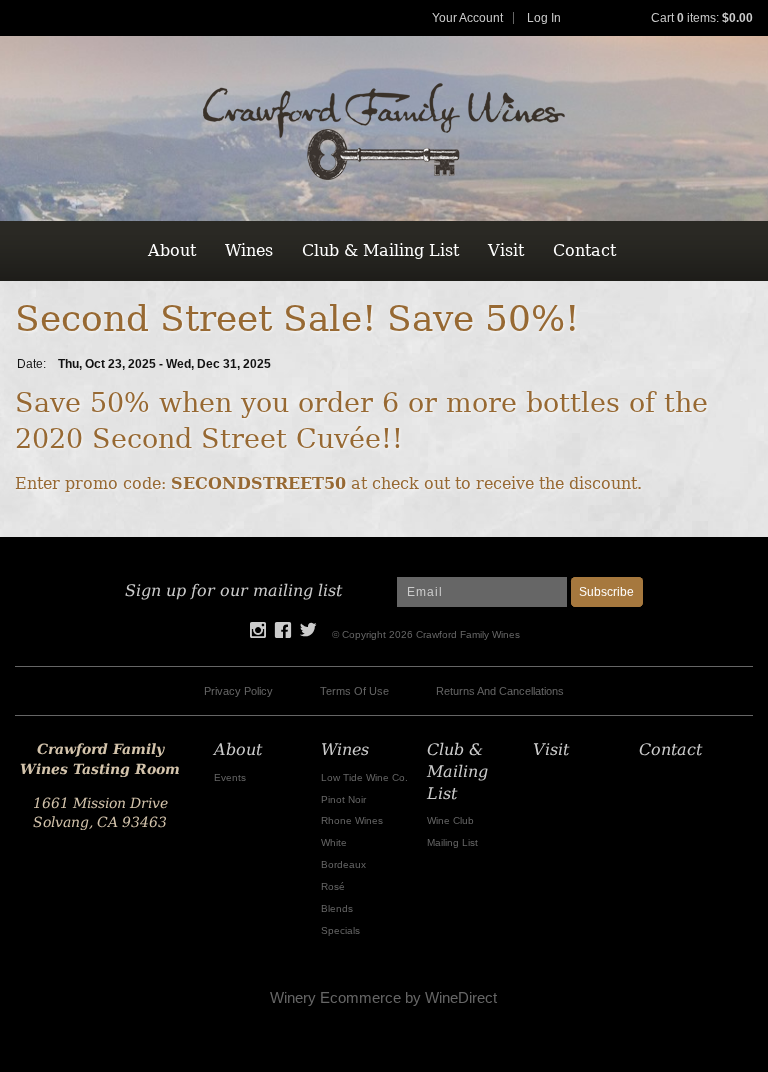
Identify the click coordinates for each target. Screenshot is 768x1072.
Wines (249, 250)
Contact (584, 250)
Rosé (333, 886)
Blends (337, 908)
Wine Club (450, 820)
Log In (544, 18)
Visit (506, 250)
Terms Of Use (354, 691)
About (172, 250)
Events (230, 777)
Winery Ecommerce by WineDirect (383, 997)
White (334, 842)
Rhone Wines (352, 820)
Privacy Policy (238, 691)
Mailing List (452, 842)
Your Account (467, 18)
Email (363, 570)
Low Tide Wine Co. (364, 777)
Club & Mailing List (380, 250)
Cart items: (702, 18)
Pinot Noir (343, 799)
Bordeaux (343, 864)
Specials (340, 930)
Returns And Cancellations (500, 691)
